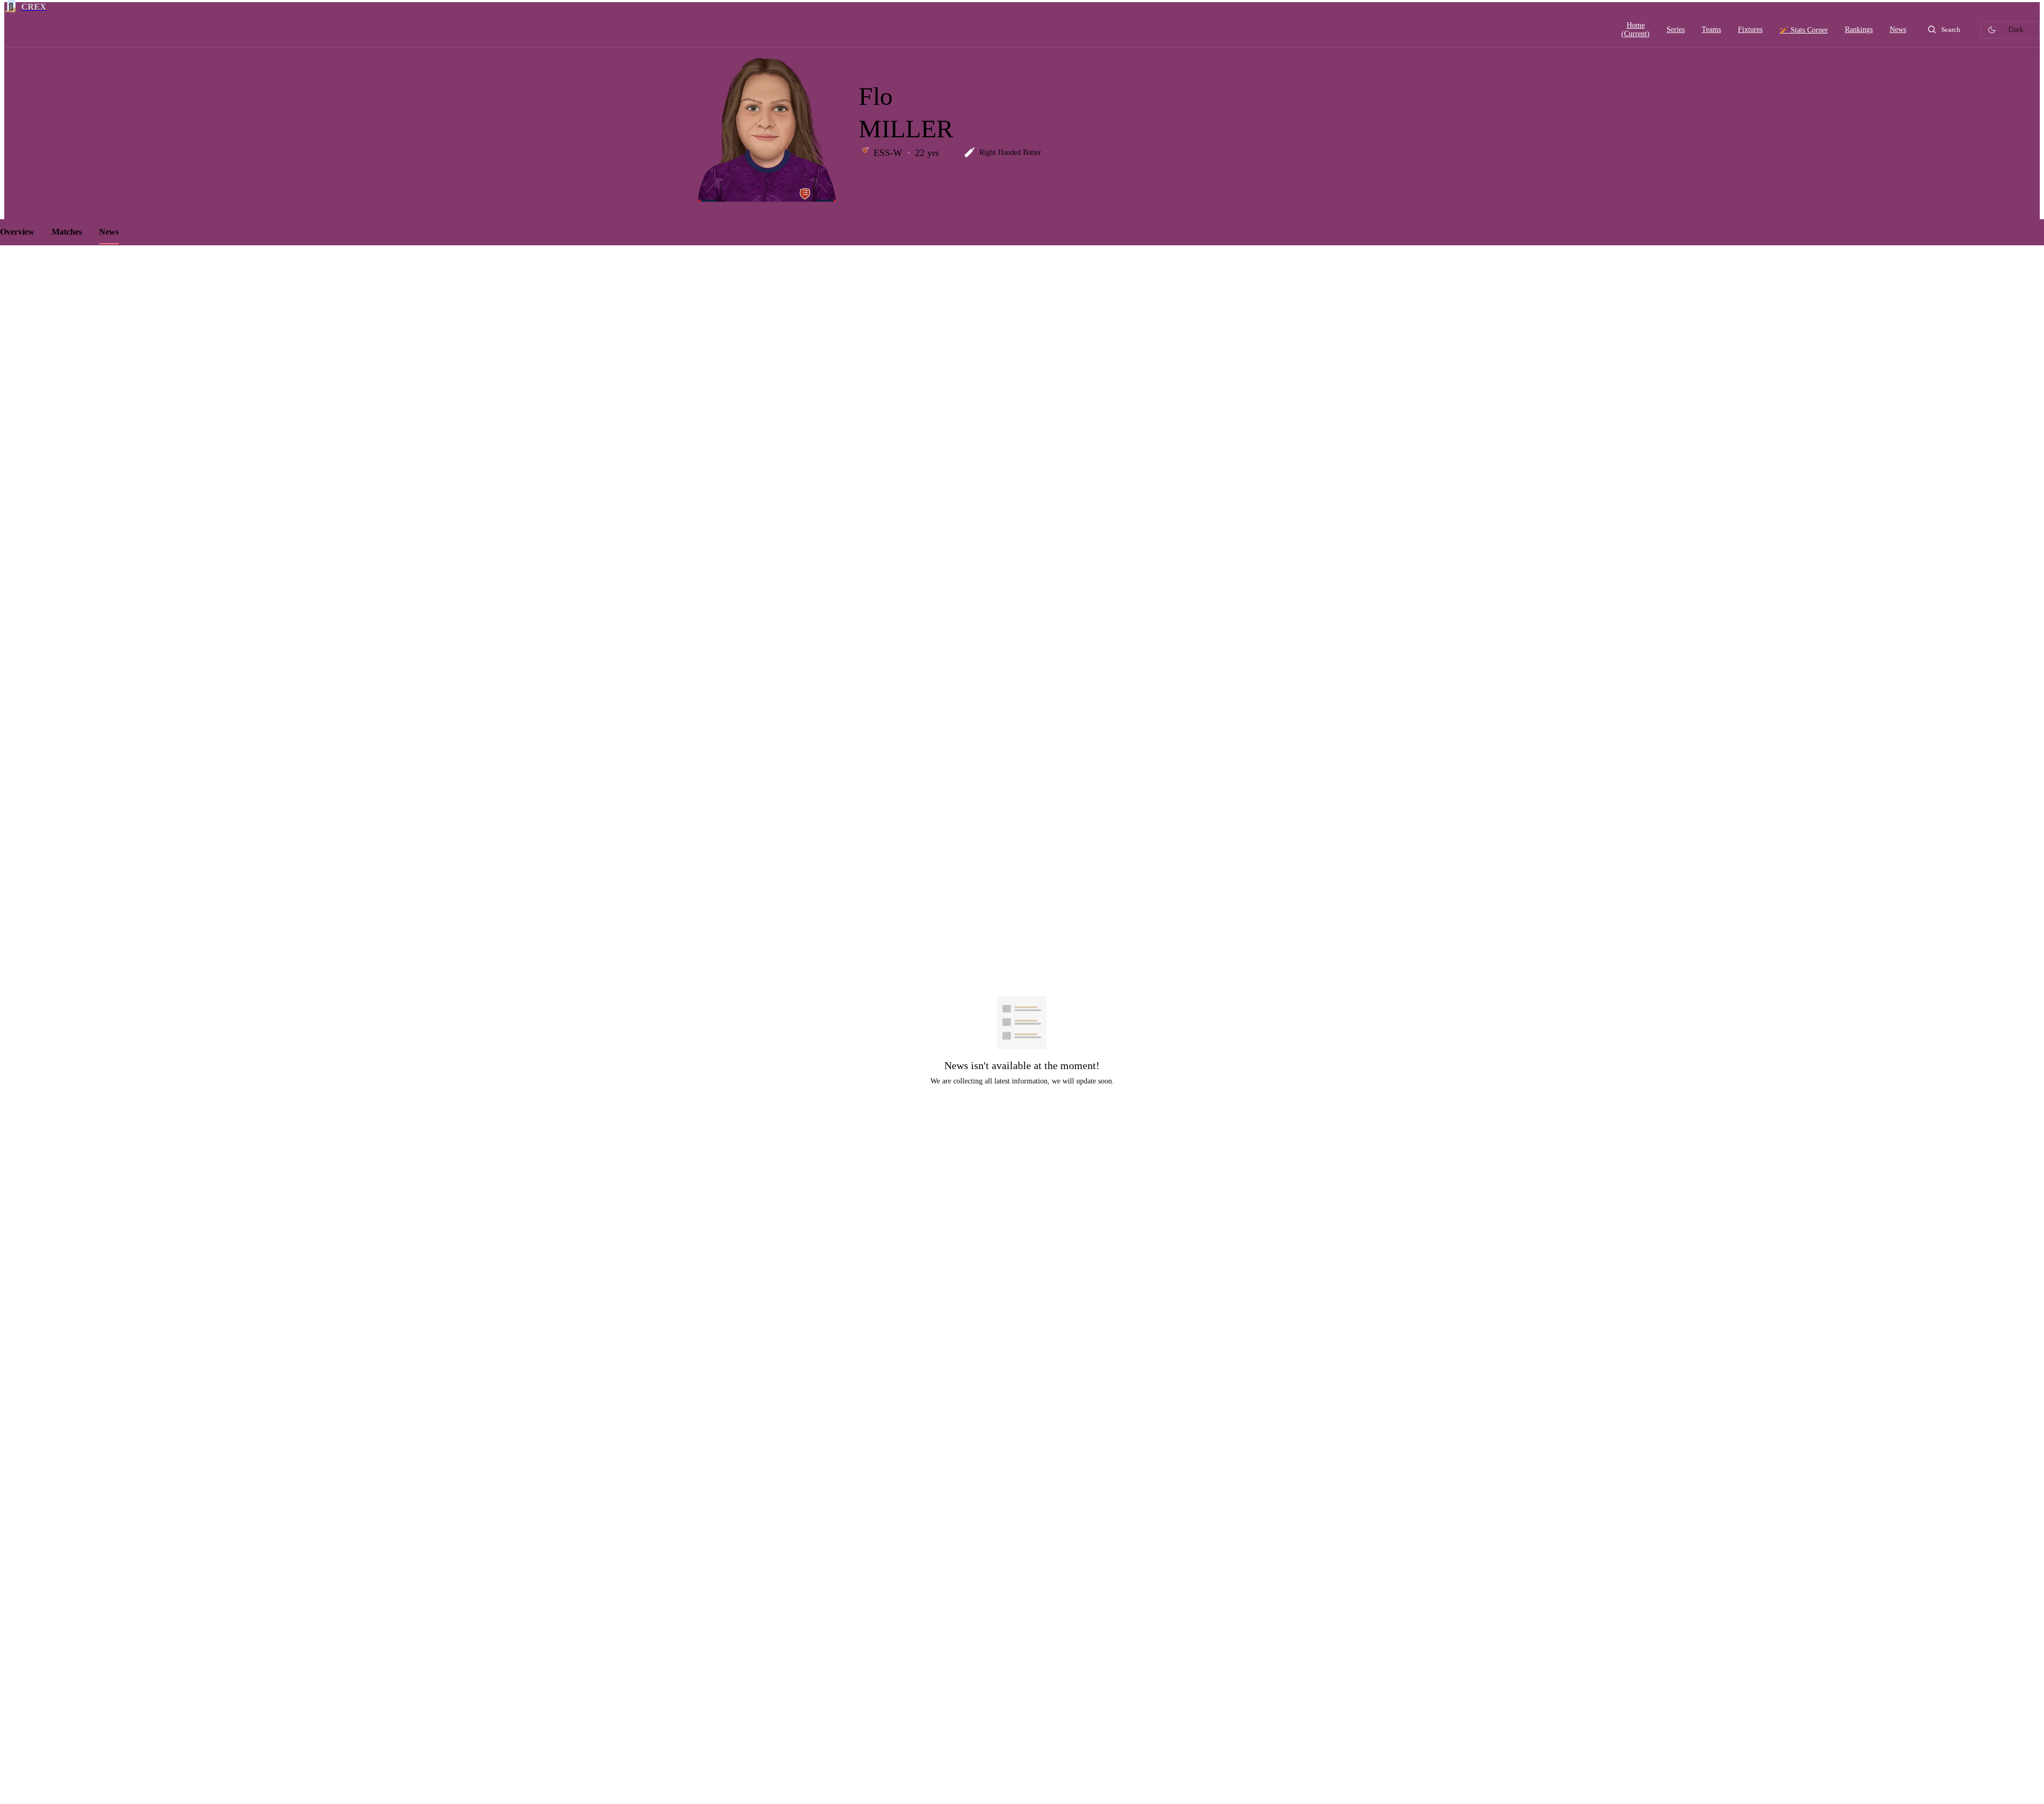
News (109, 232)
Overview (17, 232)
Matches (67, 232)
